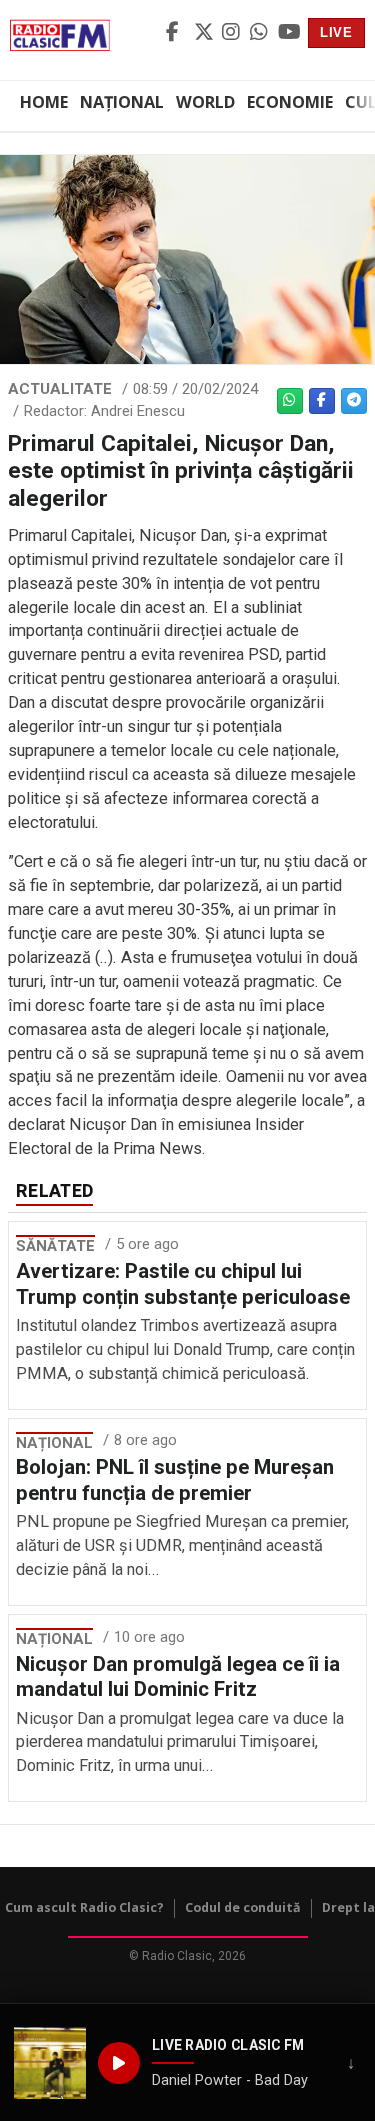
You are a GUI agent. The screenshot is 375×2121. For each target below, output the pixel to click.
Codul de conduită (243, 1907)
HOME (44, 102)
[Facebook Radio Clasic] (177, 33)
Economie (290, 102)
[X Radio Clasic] (205, 33)
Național (122, 102)
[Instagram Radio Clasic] (233, 33)
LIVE (336, 32)
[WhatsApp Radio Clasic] (261, 33)
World (205, 102)
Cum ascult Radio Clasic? (84, 1907)
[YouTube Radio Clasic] (289, 33)
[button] (50, 2063)
